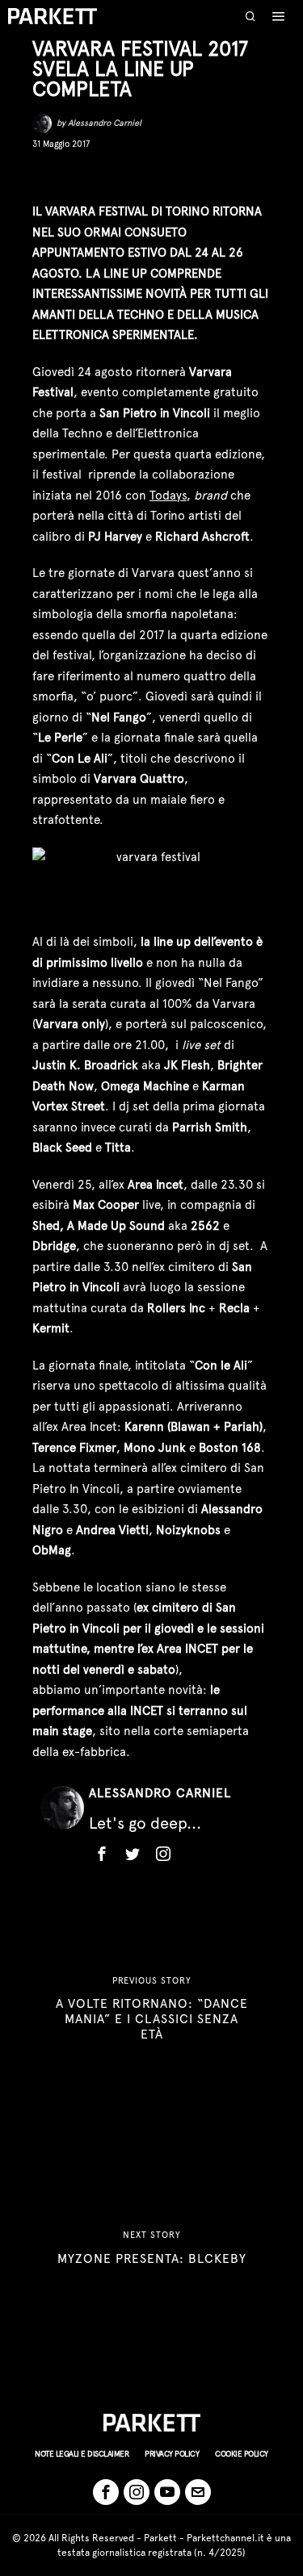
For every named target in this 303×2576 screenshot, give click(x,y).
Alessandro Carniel (105, 123)
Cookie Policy (242, 2454)
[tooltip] (44, 176)
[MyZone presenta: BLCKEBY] (151, 2248)
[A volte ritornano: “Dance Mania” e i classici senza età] (151, 2008)
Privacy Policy (172, 2454)
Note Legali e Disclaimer (82, 2454)
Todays (168, 496)
